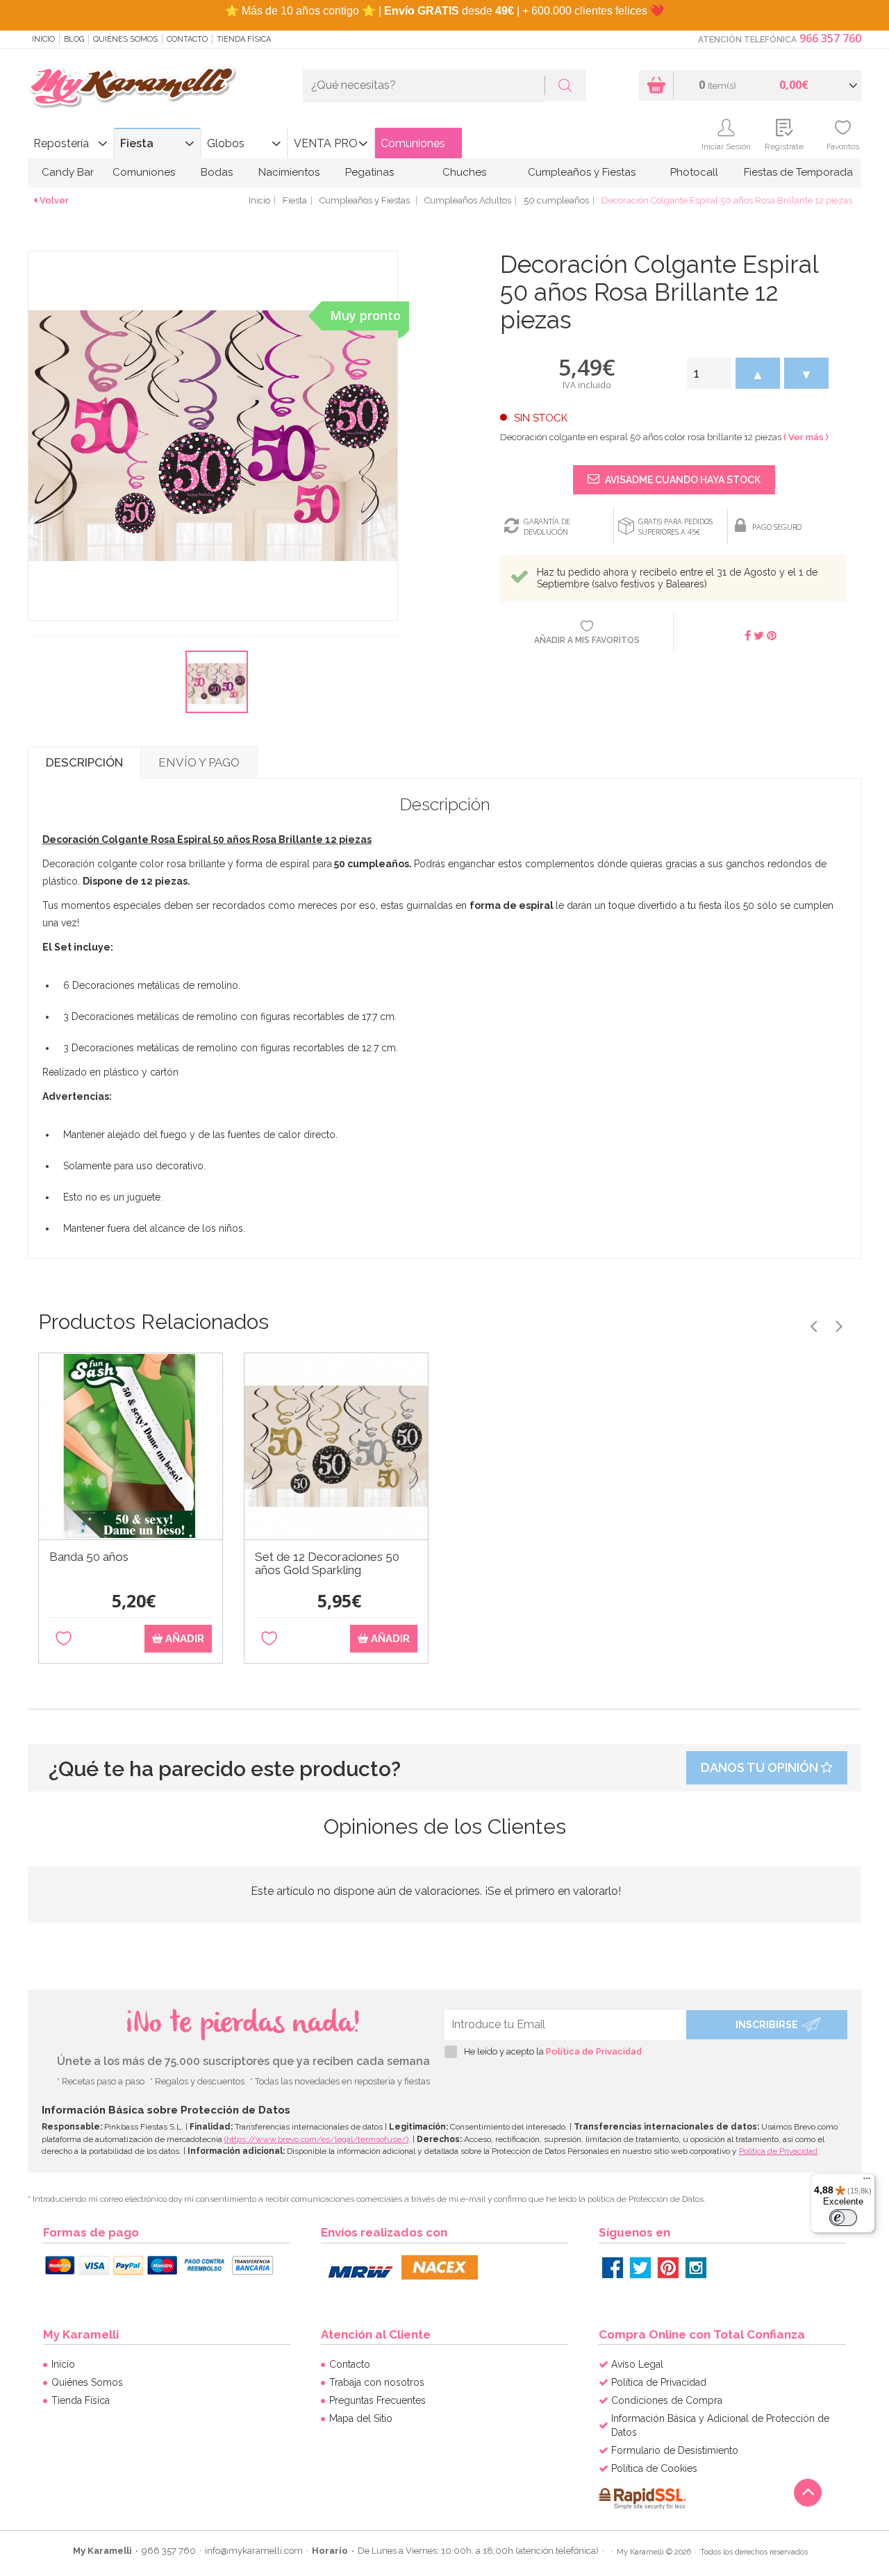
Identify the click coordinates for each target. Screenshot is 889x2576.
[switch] (843, 2218)
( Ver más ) (806, 437)
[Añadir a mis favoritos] (64, 1639)
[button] (758, 373)
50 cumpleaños (556, 200)
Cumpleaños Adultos (468, 200)
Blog (74, 39)
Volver (54, 200)
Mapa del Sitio (361, 2418)
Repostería (61, 143)
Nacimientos (289, 172)
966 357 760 (830, 38)
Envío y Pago (199, 762)
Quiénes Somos (125, 39)
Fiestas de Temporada (798, 172)
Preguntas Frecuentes (377, 2400)
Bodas (217, 172)
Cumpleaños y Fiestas (582, 172)
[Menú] (867, 2182)
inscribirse (767, 2025)
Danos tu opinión (761, 1767)
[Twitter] (640, 2268)
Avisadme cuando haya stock (682, 480)
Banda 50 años (89, 1557)
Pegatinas (369, 172)
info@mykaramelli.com (254, 2551)
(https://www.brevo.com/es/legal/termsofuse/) (316, 2139)
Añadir (183, 1639)
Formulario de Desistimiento (675, 2450)
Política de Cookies (654, 2468)
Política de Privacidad (594, 2051)
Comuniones (413, 143)
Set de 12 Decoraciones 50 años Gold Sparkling (327, 1564)
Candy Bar (68, 172)
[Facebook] (613, 2268)
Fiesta (137, 143)
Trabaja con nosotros (377, 2382)
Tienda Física (244, 39)
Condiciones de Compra (667, 2400)
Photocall (694, 172)
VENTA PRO (326, 143)
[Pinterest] (668, 2268)
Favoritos (843, 147)
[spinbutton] (709, 373)
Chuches (464, 172)
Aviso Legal (637, 2364)
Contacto (187, 39)
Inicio (43, 39)
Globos (226, 143)
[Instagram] (696, 2268)
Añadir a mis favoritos (587, 640)
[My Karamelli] (132, 88)
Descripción (84, 762)
